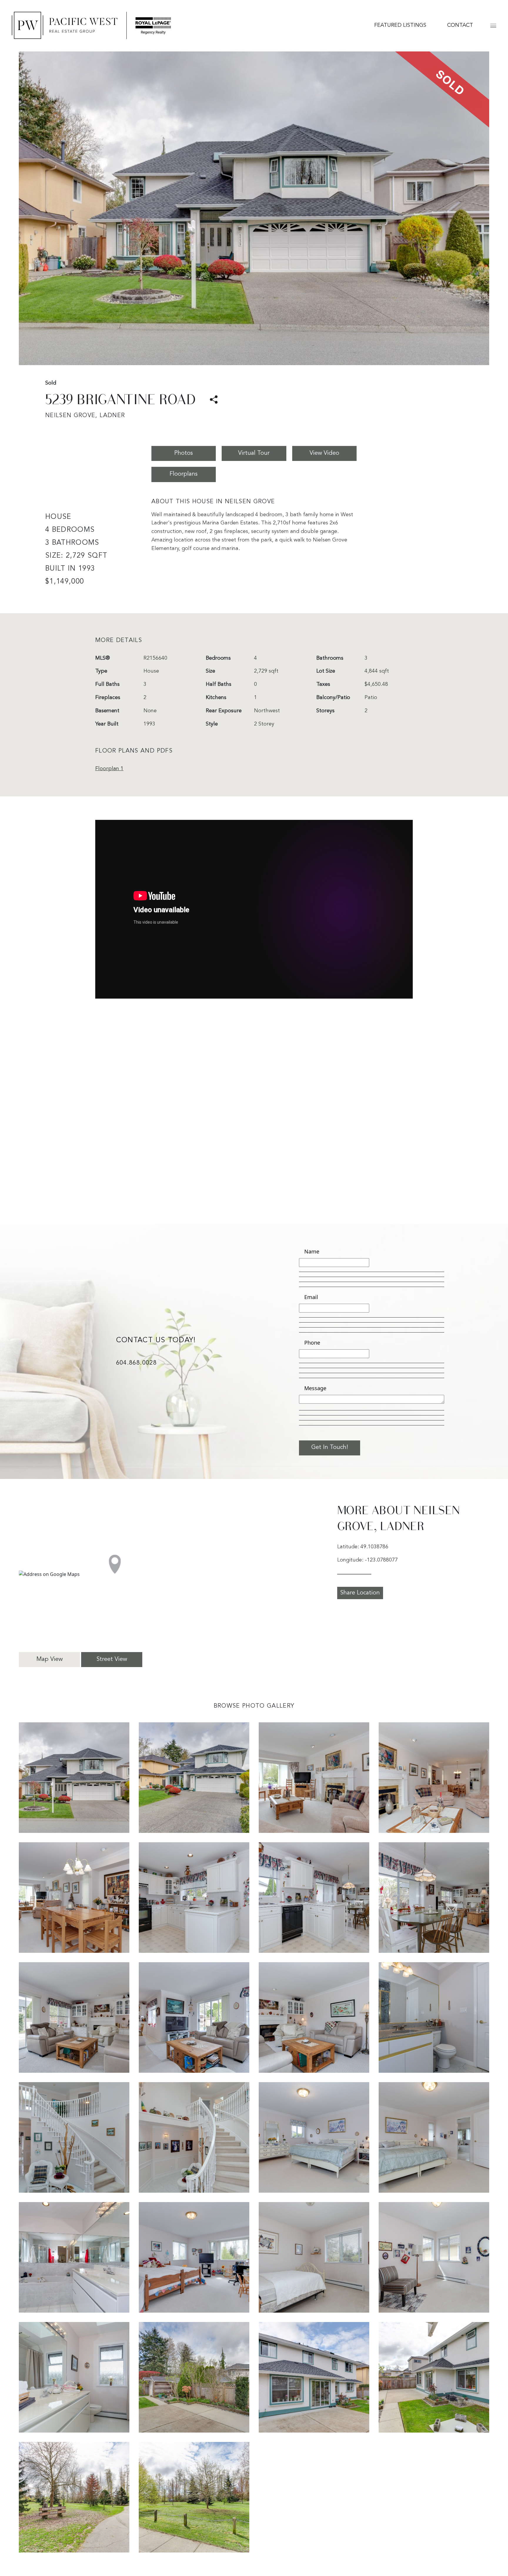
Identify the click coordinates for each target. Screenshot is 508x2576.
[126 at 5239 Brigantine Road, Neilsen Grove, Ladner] (194, 2497)
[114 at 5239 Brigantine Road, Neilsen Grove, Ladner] (194, 2138)
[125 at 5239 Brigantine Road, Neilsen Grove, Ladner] (74, 2497)
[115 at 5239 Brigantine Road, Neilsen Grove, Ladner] (314, 2138)
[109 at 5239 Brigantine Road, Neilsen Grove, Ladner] (74, 2018)
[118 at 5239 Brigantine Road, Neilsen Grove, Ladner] (194, 2257)
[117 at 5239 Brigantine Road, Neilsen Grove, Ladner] (74, 2257)
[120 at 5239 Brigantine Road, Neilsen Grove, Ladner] (434, 2257)
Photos (184, 453)
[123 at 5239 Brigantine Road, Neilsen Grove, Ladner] (314, 2377)
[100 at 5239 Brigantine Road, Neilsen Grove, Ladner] (74, 1778)
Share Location (360, 1593)
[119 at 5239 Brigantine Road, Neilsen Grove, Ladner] (314, 2257)
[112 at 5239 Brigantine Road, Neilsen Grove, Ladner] (434, 2018)
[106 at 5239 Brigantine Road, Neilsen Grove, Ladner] (194, 1898)
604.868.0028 (136, 1363)
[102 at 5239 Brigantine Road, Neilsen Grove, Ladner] (194, 1778)
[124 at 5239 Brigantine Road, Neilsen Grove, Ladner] (434, 2377)
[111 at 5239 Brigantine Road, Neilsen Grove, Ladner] (314, 2018)
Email (311, 1297)
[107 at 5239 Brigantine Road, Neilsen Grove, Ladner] (314, 1898)
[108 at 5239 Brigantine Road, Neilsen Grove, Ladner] (434, 1898)
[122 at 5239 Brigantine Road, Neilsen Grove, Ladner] (194, 2377)
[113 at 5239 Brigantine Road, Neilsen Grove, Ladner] (74, 2138)
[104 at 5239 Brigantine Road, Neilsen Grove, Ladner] (434, 1778)
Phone (312, 1343)
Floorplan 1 (109, 769)
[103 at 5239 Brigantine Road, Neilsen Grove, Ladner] (314, 1778)
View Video (324, 453)
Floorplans (184, 474)
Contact (460, 25)
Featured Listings (400, 25)
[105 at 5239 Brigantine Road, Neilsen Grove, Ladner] (74, 1898)
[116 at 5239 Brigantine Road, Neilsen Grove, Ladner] (434, 2138)
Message (315, 1388)
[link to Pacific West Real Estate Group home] (91, 25)
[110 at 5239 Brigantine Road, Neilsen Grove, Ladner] (194, 2018)
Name (312, 1251)
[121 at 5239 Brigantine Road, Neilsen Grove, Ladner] (74, 2377)
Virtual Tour (254, 453)
